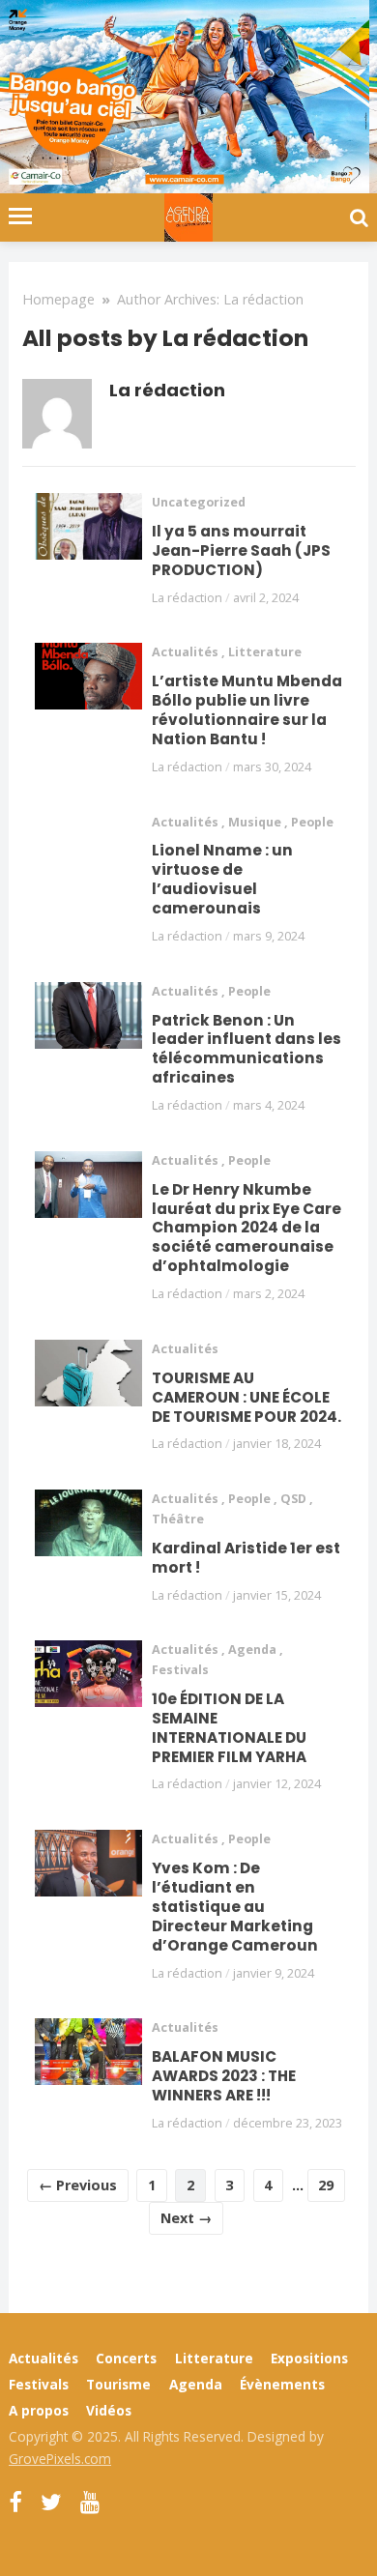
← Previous (78, 2185)
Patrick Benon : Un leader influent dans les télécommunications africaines (246, 1049)
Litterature (265, 652)
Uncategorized (199, 502)
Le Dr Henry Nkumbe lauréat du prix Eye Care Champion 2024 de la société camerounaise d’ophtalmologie (246, 1228)
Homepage (58, 299)
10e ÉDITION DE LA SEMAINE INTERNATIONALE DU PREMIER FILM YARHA (229, 1728)
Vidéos (109, 2410)
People (312, 822)
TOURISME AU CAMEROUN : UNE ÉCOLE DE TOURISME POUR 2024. (246, 1397)
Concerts (126, 2358)
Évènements (282, 2384)
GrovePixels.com (60, 2459)
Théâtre (178, 1519)
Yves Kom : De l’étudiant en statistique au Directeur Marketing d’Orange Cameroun (235, 1907)
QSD (293, 1499)
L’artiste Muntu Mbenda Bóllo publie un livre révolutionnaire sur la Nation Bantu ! (247, 710)
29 (326, 2185)
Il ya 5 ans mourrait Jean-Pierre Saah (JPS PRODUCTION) (241, 550)
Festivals (180, 1670)
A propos (39, 2410)
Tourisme (118, 2384)
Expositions (309, 2358)
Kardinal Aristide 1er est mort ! (246, 1558)
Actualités (185, 652)
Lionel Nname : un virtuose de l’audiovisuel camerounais (222, 879)
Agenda (252, 1650)
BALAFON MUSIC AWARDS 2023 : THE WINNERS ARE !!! (224, 2076)
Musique (255, 822)
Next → (186, 2218)
